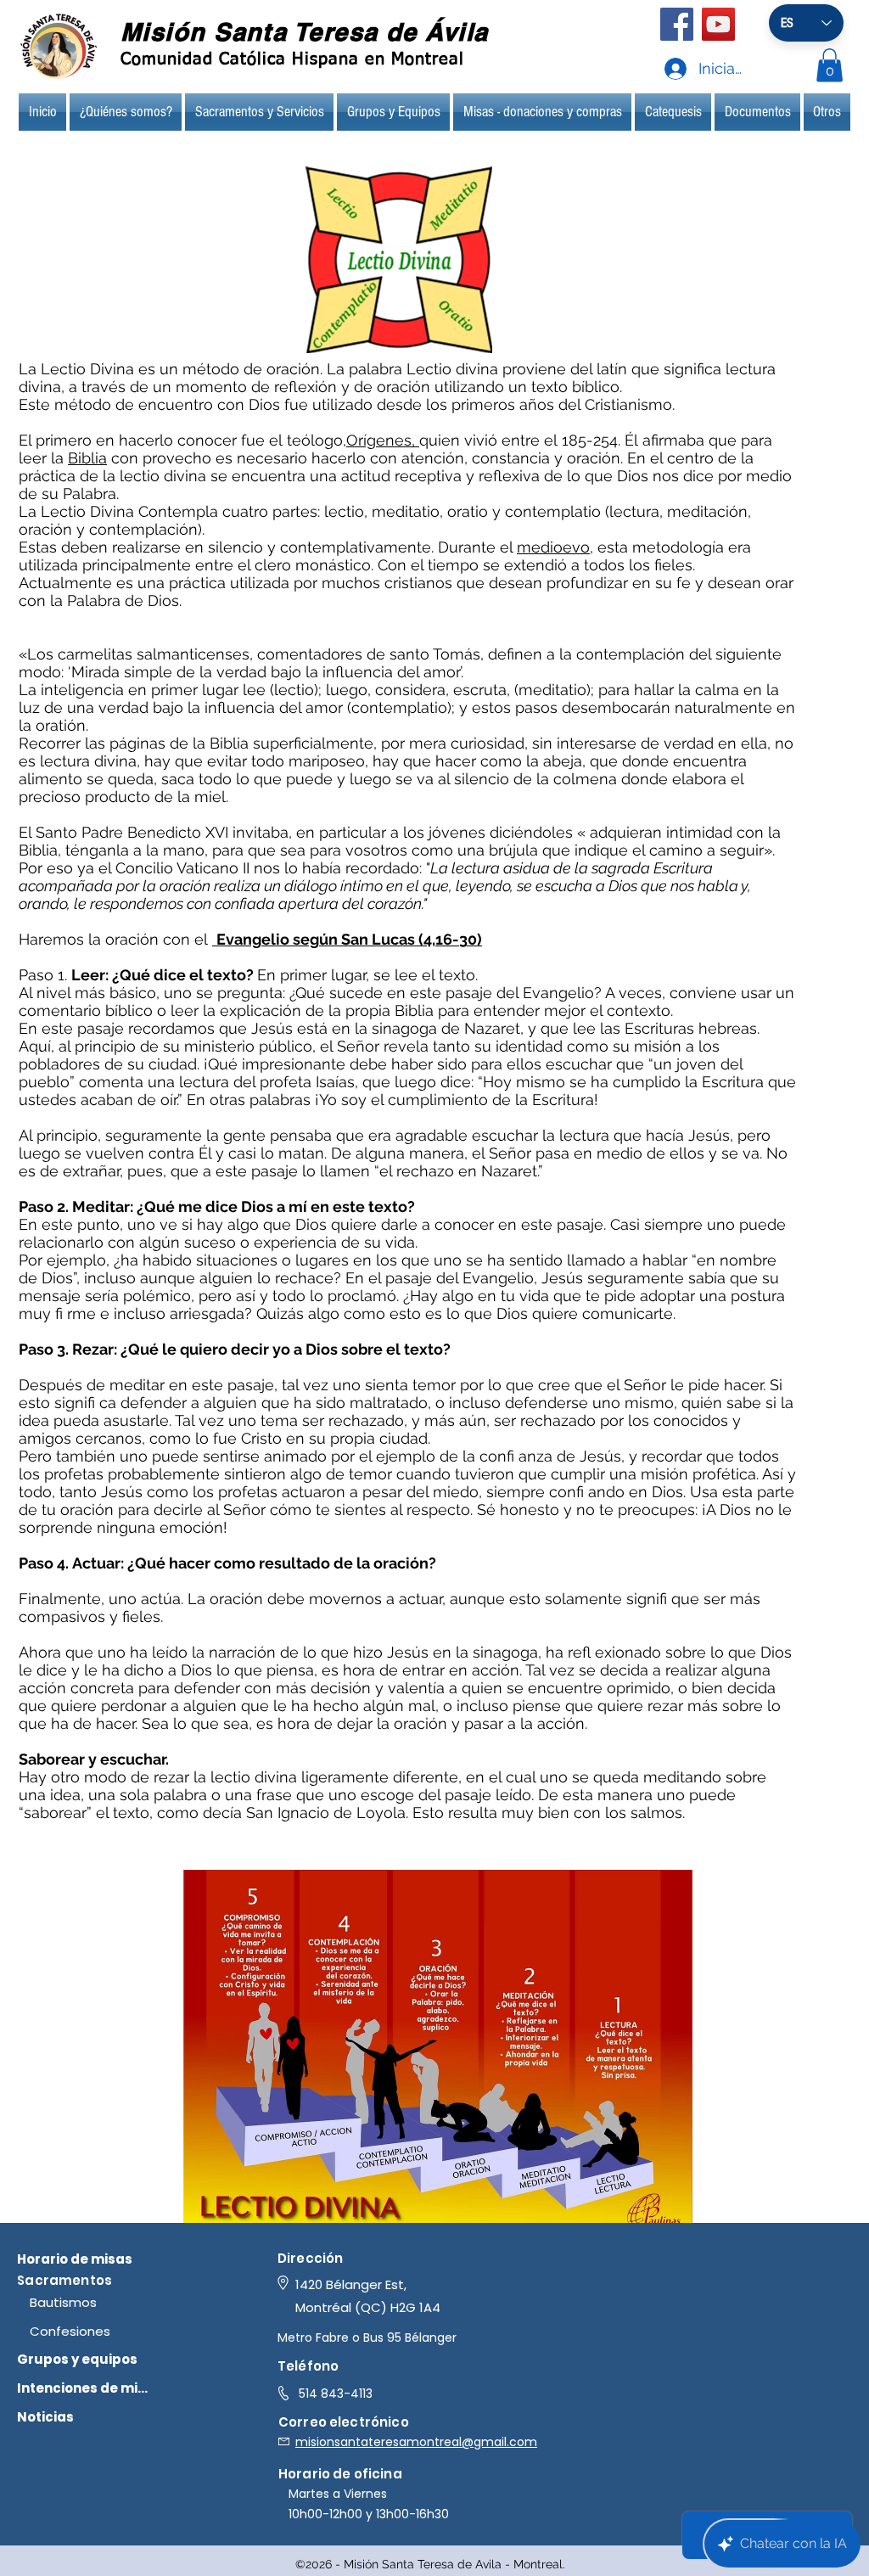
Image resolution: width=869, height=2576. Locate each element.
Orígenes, (383, 440)
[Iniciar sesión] (659, 69)
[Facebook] (677, 24)
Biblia (87, 458)
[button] (830, 65)
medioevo (553, 547)
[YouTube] (718, 24)
